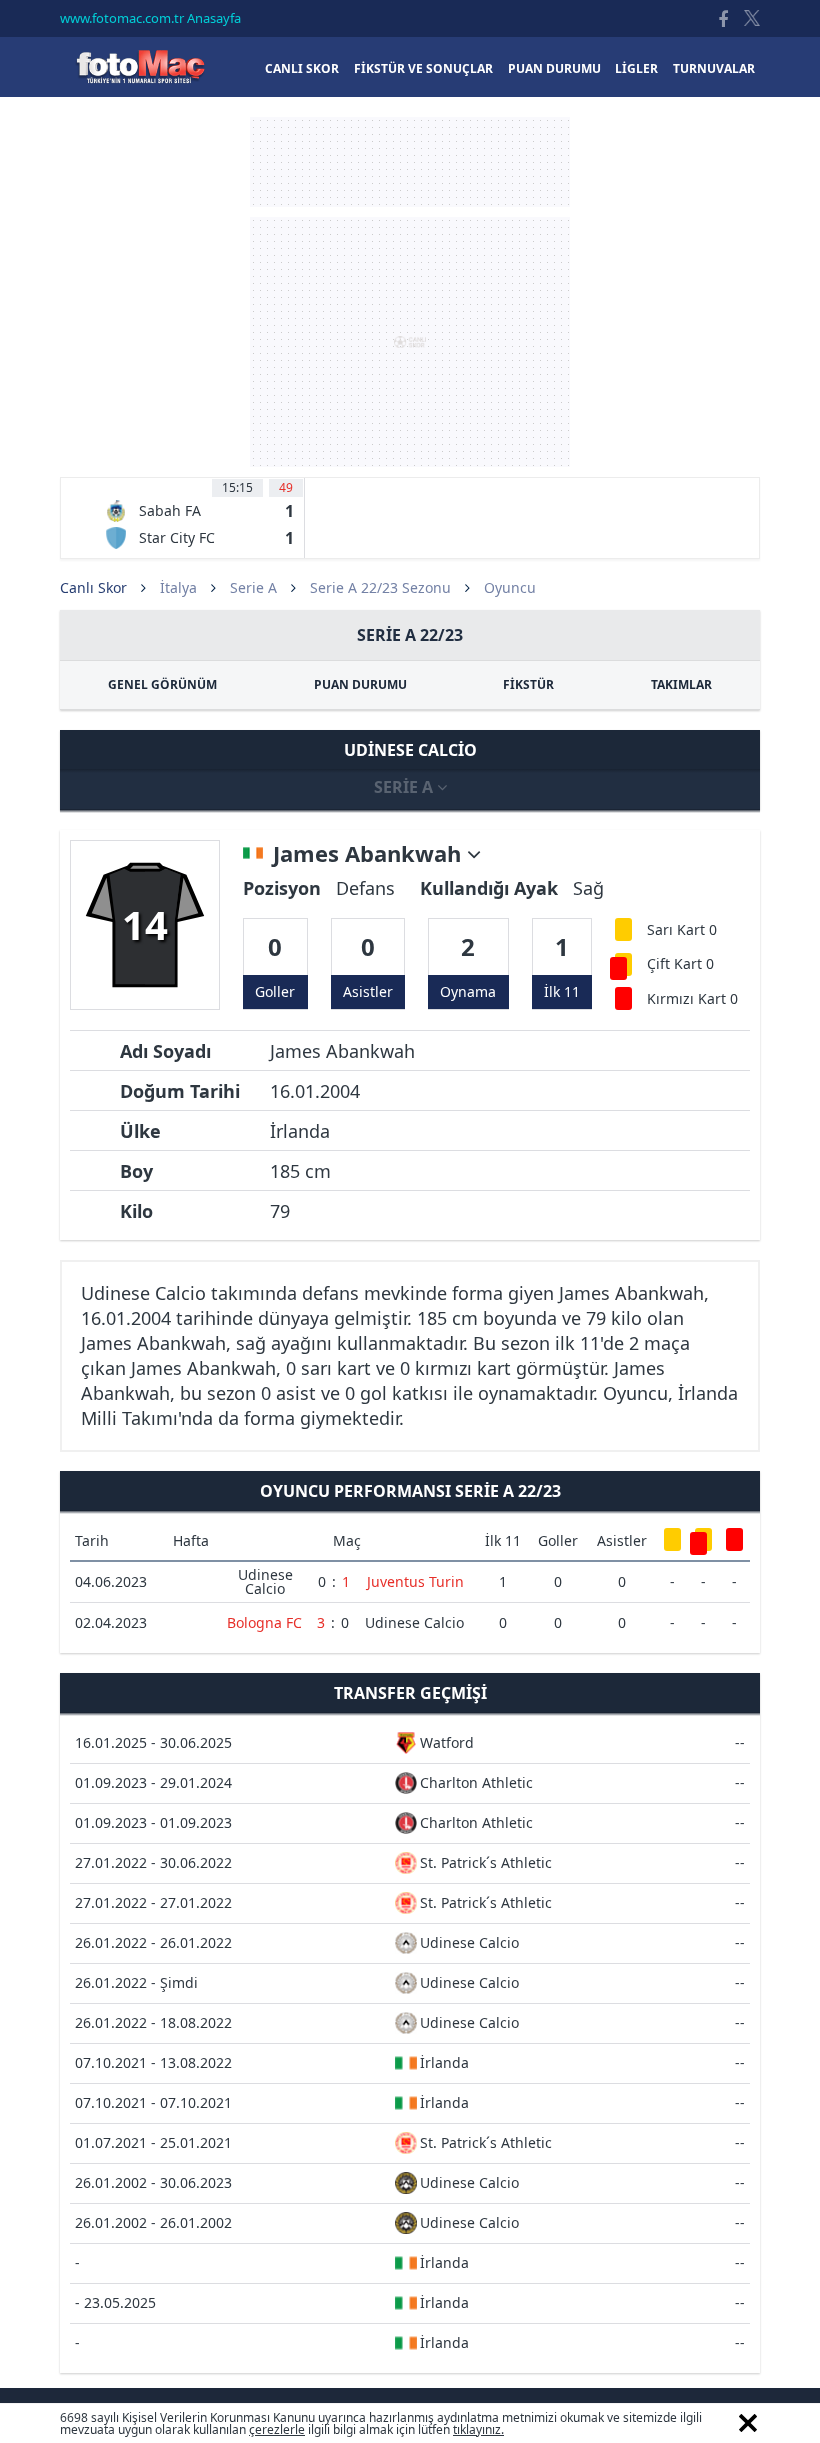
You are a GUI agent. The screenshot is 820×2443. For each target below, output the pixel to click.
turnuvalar (714, 68)
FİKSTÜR (528, 684)
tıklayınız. (478, 2429)
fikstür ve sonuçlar (423, 68)
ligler (636, 68)
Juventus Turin (415, 1581)
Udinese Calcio (265, 1581)
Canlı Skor (140, 66)
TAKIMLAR (681, 684)
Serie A (253, 587)
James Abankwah (370, 854)
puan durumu (554, 68)
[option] (199, 518)
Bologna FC (264, 1622)
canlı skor (302, 68)
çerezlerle (277, 2429)
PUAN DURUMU (360, 684)
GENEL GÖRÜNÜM (162, 684)
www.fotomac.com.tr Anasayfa (150, 18)
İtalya (178, 587)
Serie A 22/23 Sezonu (380, 587)
